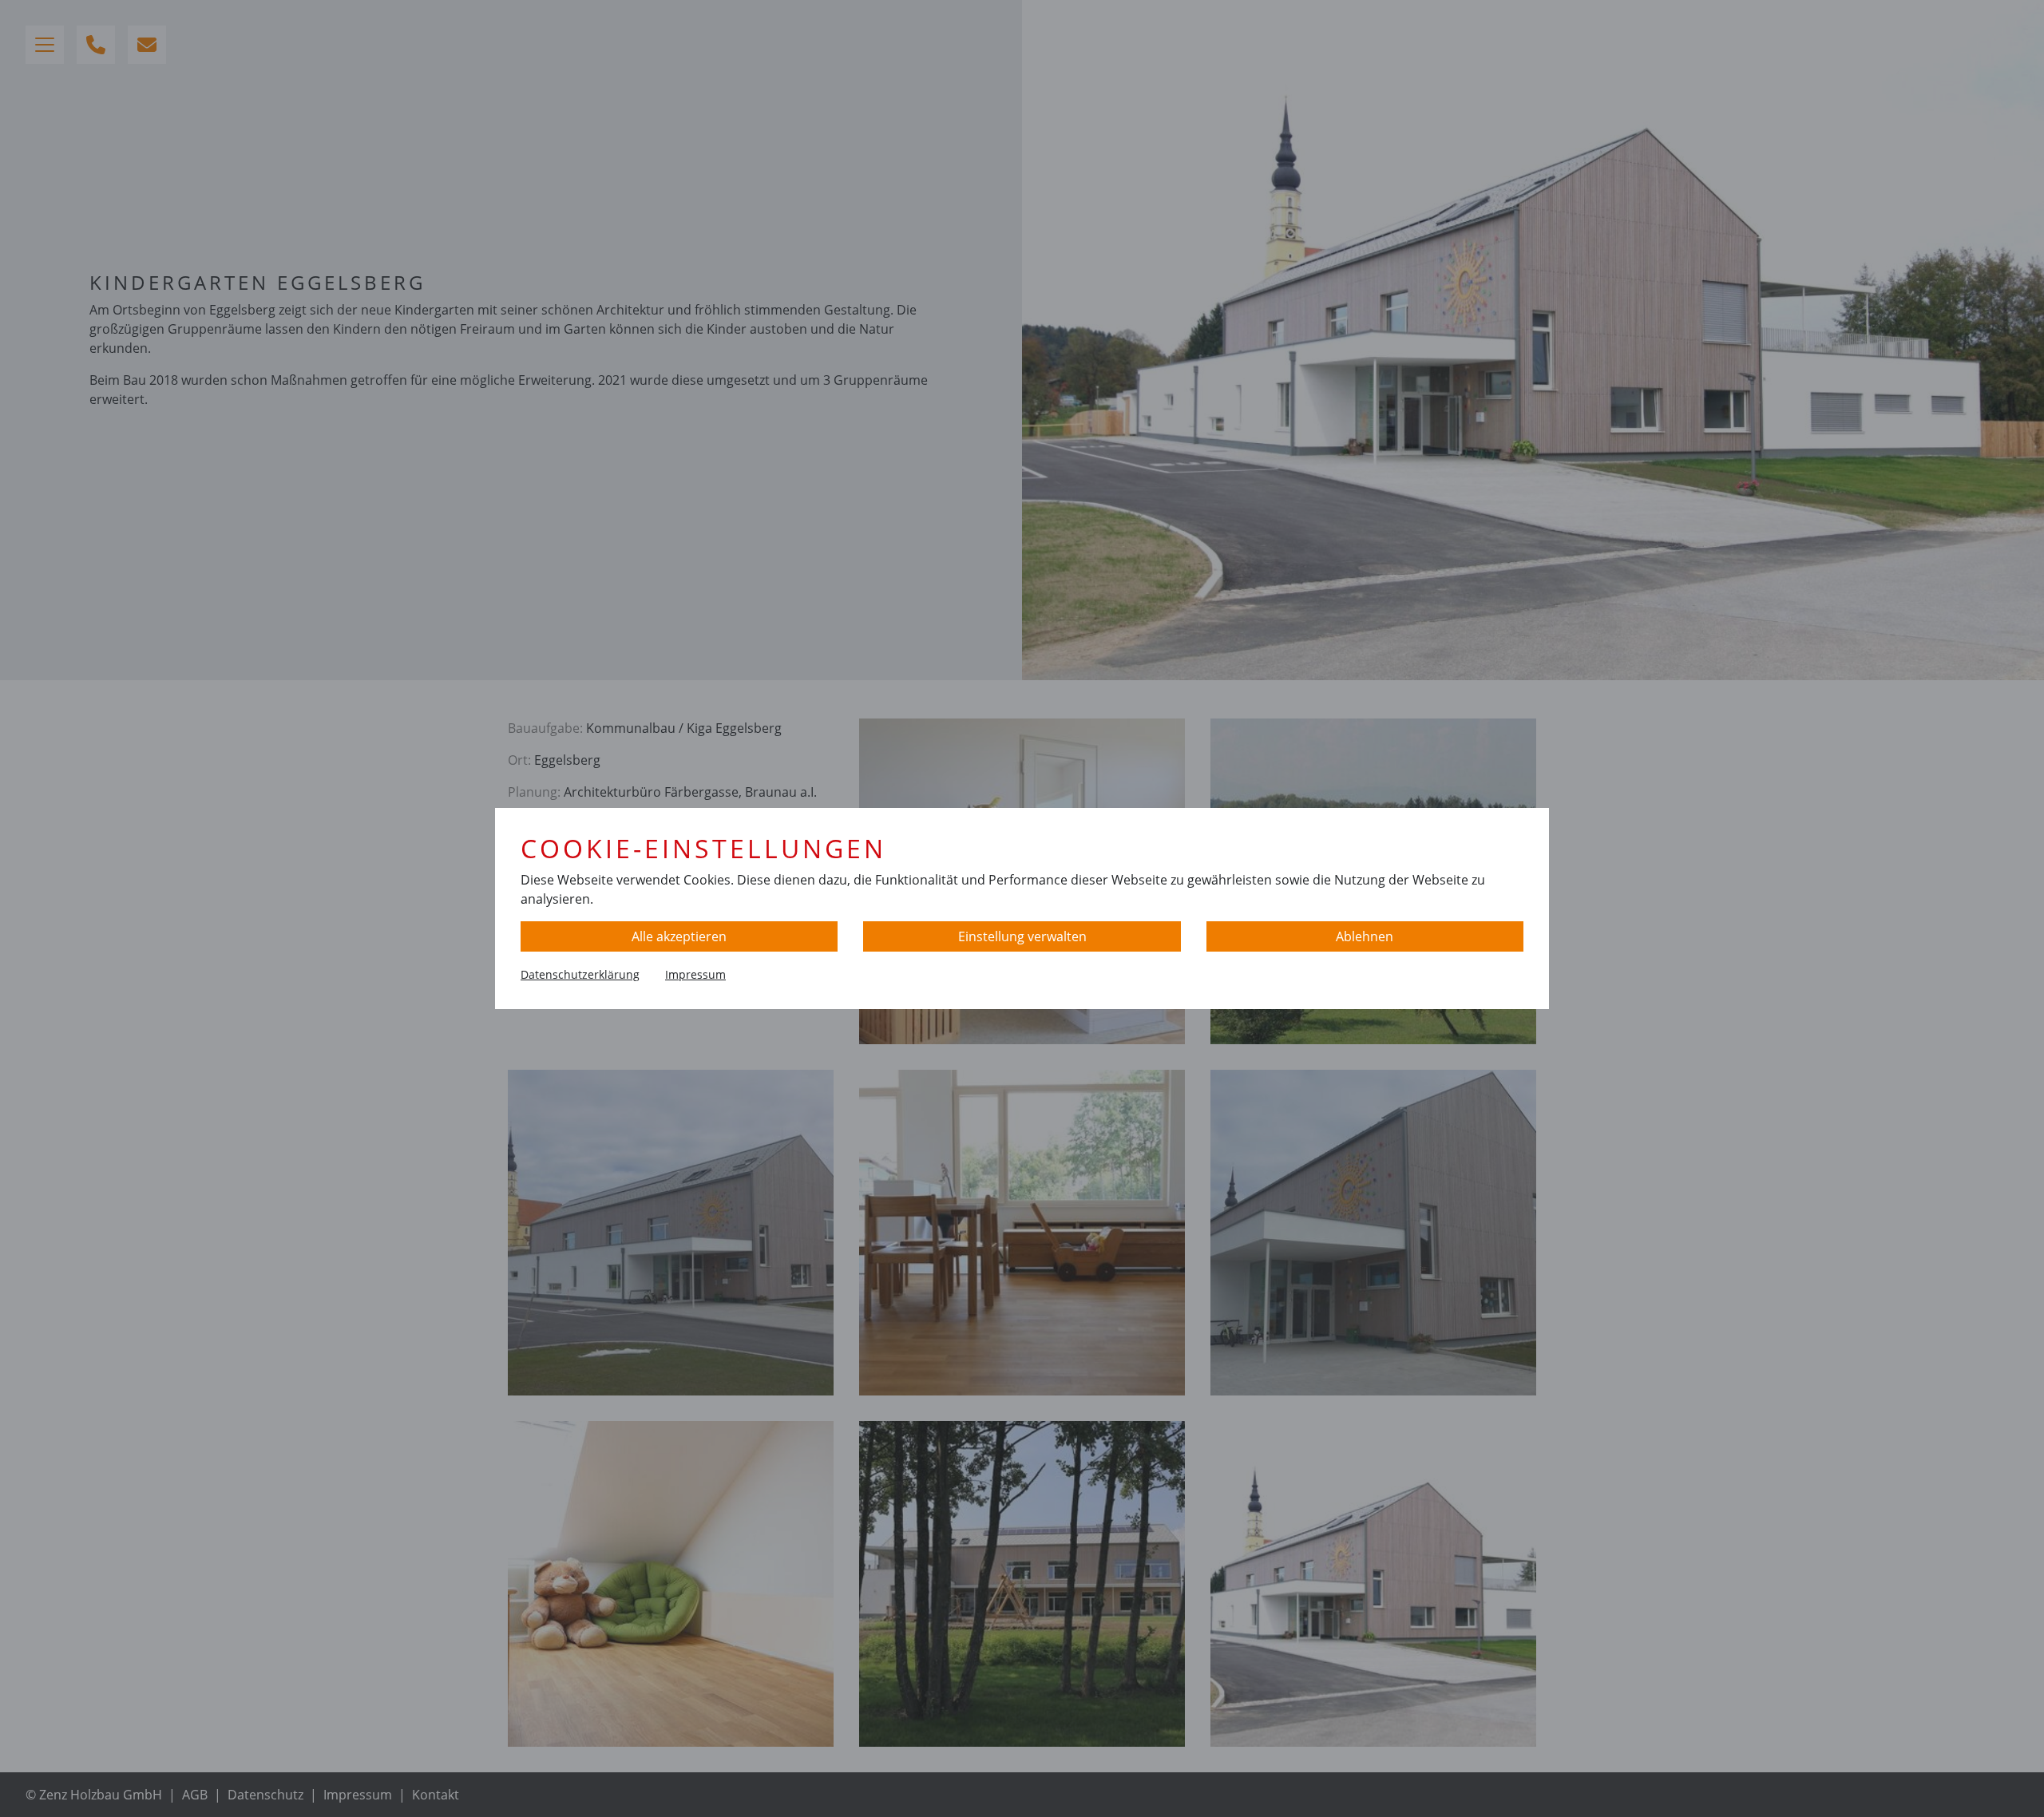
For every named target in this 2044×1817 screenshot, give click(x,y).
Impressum (695, 974)
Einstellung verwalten (1022, 936)
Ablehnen (1365, 936)
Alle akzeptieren (679, 936)
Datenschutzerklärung (580, 974)
